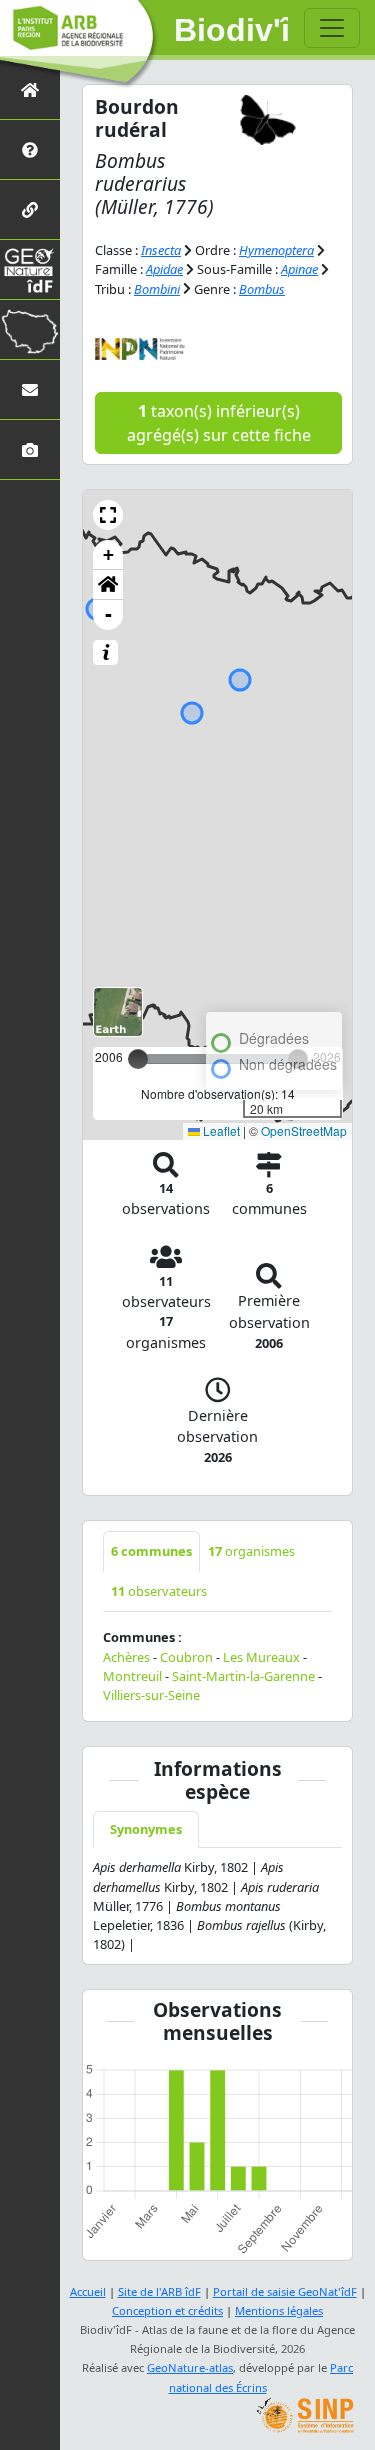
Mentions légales (279, 2310)
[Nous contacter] (30, 389)
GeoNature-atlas (190, 2367)
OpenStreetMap (304, 1130)
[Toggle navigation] (332, 28)
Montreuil (132, 1676)
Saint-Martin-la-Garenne (243, 1676)
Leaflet (220, 1130)
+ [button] (108, 554)
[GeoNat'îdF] (30, 269)
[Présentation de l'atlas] (30, 149)
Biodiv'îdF (231, 30)
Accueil (88, 2291)
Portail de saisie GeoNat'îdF (285, 2291)
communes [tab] (151, 1551)
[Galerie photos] (30, 449)
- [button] (108, 614)
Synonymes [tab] (146, 1829)
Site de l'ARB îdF (159, 2291)
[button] (108, 515)
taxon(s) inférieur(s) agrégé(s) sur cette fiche (219, 423)
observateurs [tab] (159, 1591)
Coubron (186, 1657)
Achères (126, 1657)
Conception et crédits (167, 2310)
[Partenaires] (30, 209)
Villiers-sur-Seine (151, 1695)
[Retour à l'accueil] (30, 89)
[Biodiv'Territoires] (30, 329)
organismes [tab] (251, 1551)
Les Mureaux (261, 1657)
